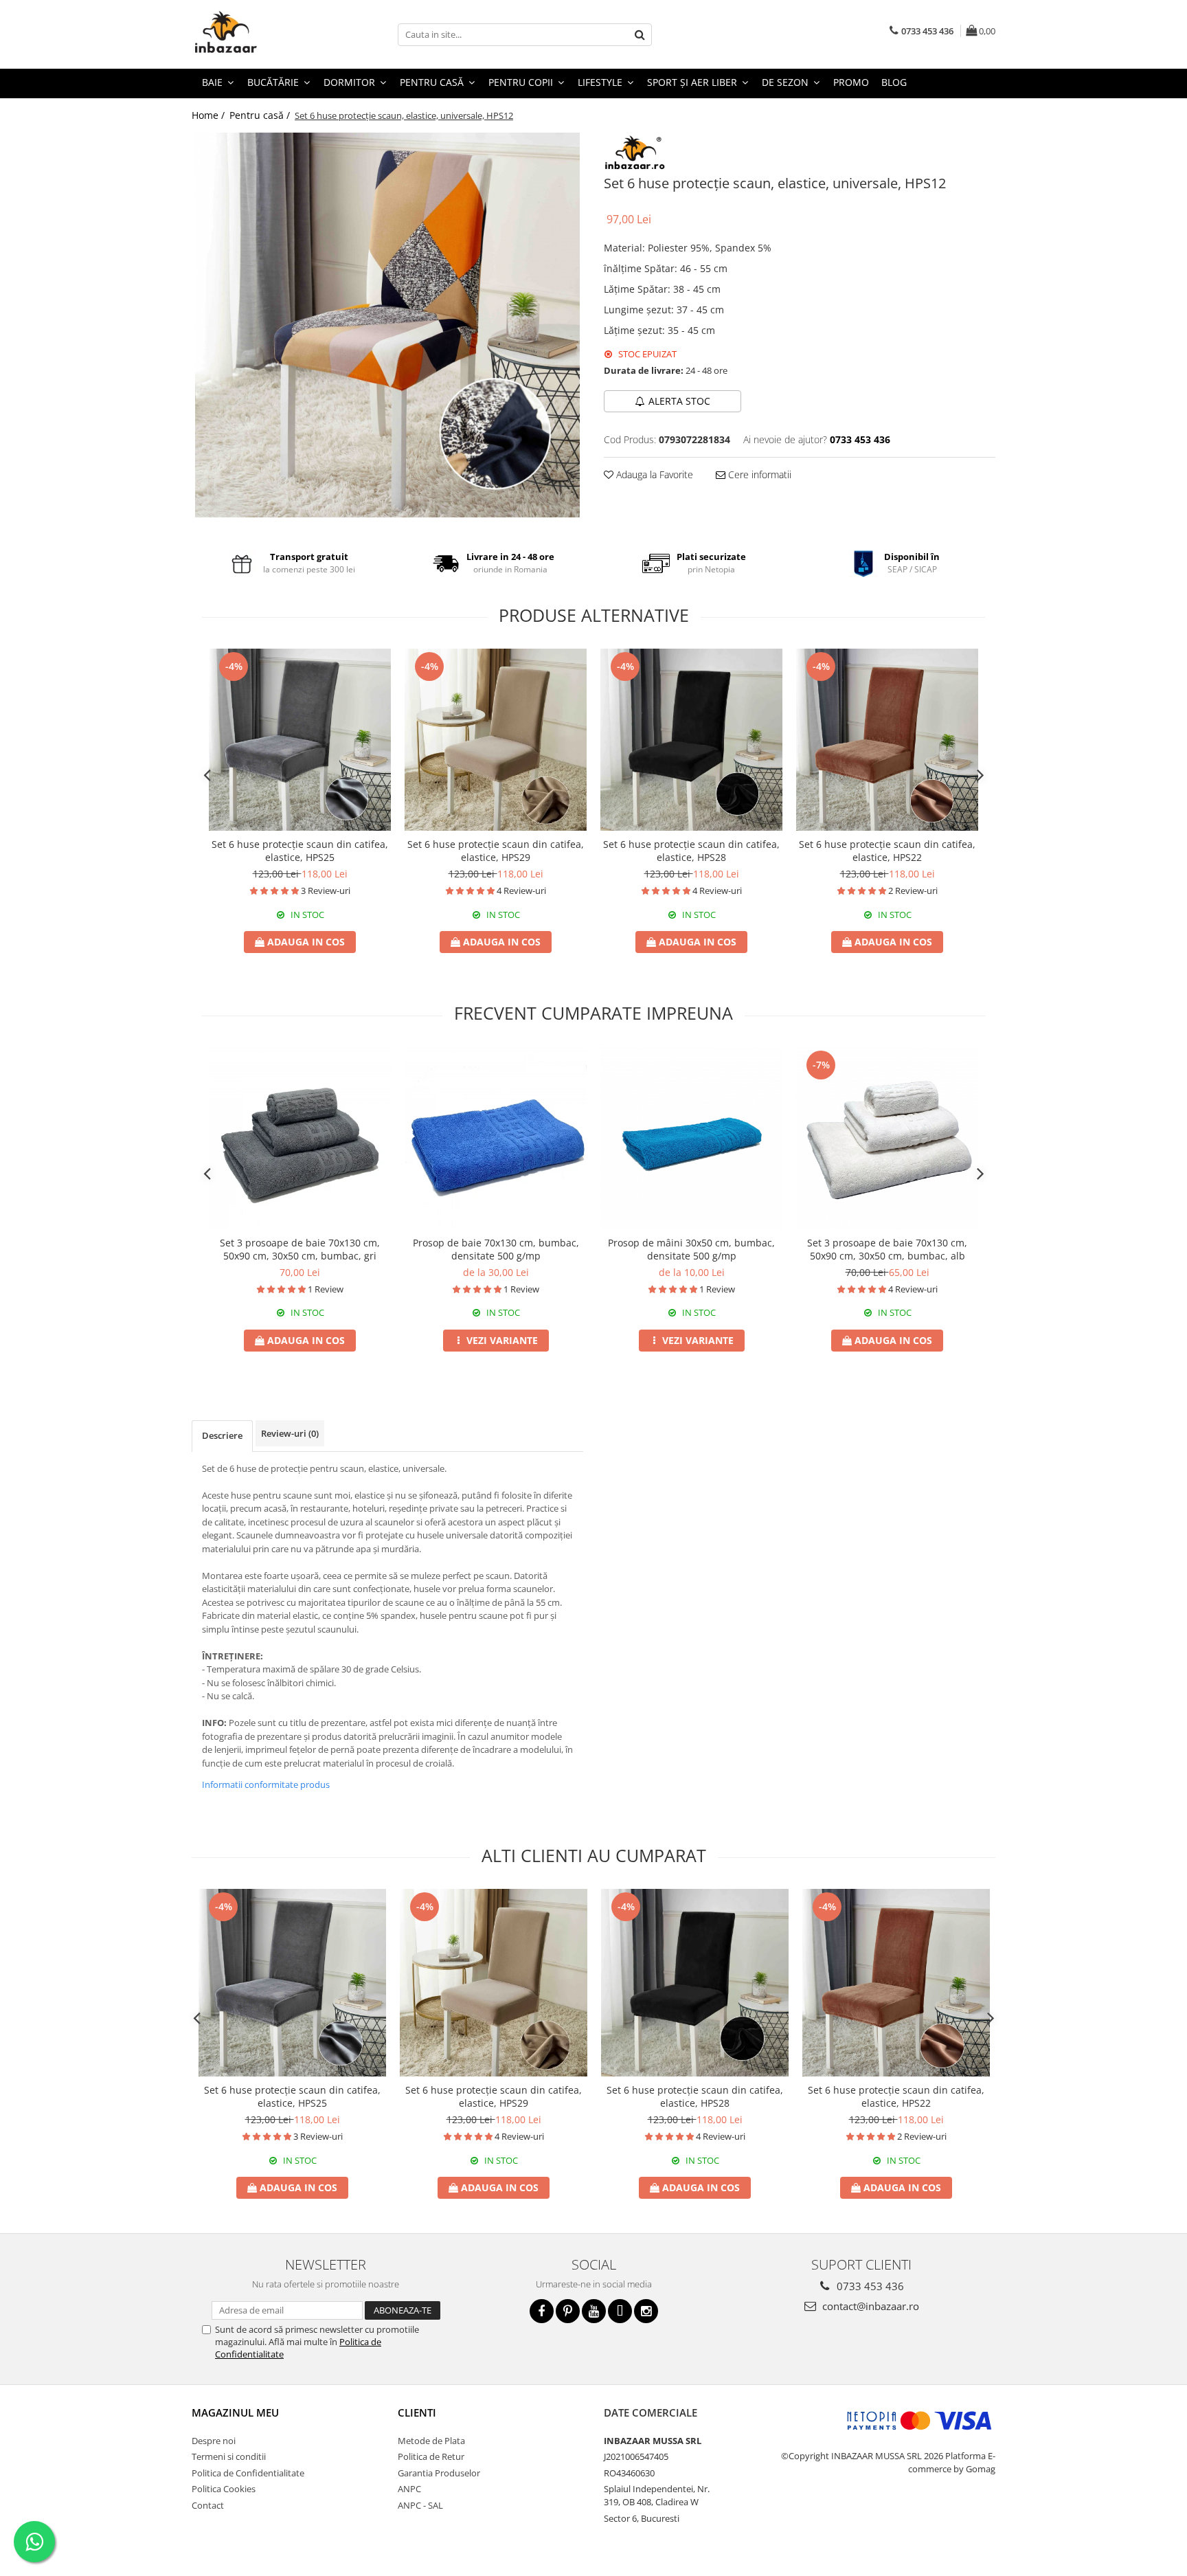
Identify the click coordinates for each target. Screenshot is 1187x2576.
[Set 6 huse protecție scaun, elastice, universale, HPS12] (387, 325)
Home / (210, 115)
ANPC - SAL (420, 2505)
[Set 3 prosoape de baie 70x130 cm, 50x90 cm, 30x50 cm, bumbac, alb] (887, 1138)
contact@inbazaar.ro (869, 2306)
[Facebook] (542, 2311)
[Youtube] (594, 2311)
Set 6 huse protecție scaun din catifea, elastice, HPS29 (496, 851)
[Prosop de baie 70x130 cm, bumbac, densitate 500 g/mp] (496, 1138)
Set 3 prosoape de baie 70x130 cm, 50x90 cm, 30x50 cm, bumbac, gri (300, 1249)
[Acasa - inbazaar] (260, 34)
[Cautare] (640, 35)
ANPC (409, 2489)
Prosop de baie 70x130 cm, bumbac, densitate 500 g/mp (496, 1249)
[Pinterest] (568, 2311)
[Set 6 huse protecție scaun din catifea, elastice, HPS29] (496, 740)
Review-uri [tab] (290, 1433)
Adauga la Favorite (653, 474)
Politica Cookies (224, 2489)
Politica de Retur (431, 2456)
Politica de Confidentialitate (248, 2473)
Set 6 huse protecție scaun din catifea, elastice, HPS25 (300, 851)
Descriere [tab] (222, 1435)
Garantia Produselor (439, 2473)
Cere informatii (758, 474)
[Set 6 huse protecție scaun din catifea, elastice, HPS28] (691, 740)
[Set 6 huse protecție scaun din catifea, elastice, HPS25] (300, 740)
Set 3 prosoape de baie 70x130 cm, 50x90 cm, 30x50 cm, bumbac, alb (887, 1249)
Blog (894, 82)
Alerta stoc (679, 401)
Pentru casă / (261, 115)
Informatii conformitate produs (266, 1784)
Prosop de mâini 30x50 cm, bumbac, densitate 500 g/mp (691, 1249)
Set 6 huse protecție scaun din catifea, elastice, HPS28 (691, 851)
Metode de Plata (431, 2441)
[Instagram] (646, 2311)
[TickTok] (620, 2311)
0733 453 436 (869, 2286)
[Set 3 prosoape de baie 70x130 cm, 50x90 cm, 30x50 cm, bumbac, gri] (300, 1138)
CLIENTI (417, 2412)
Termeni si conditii (229, 2456)
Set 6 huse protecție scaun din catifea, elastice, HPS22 (887, 851)
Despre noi (214, 2441)
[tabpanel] (387, 325)
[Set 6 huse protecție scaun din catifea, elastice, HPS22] (887, 740)
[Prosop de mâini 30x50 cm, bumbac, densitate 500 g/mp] (691, 1138)
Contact (208, 2505)
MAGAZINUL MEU (235, 2412)
